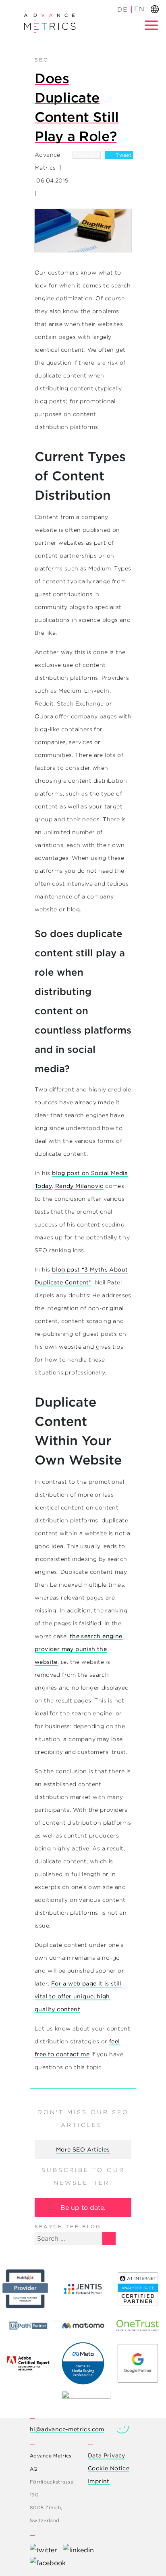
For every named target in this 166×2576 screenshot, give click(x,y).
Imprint (99, 2481)
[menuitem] (123, 9)
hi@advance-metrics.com (67, 2429)
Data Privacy (107, 2455)
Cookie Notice (109, 2468)
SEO (42, 60)
